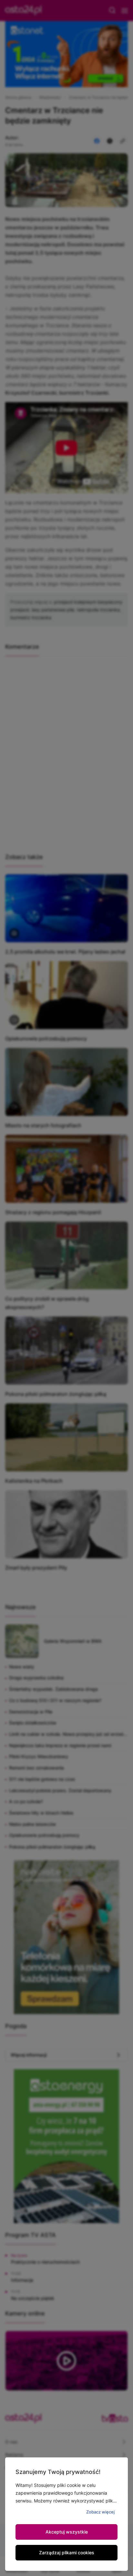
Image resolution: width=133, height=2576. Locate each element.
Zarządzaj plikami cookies (67, 2553)
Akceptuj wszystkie (67, 2532)
